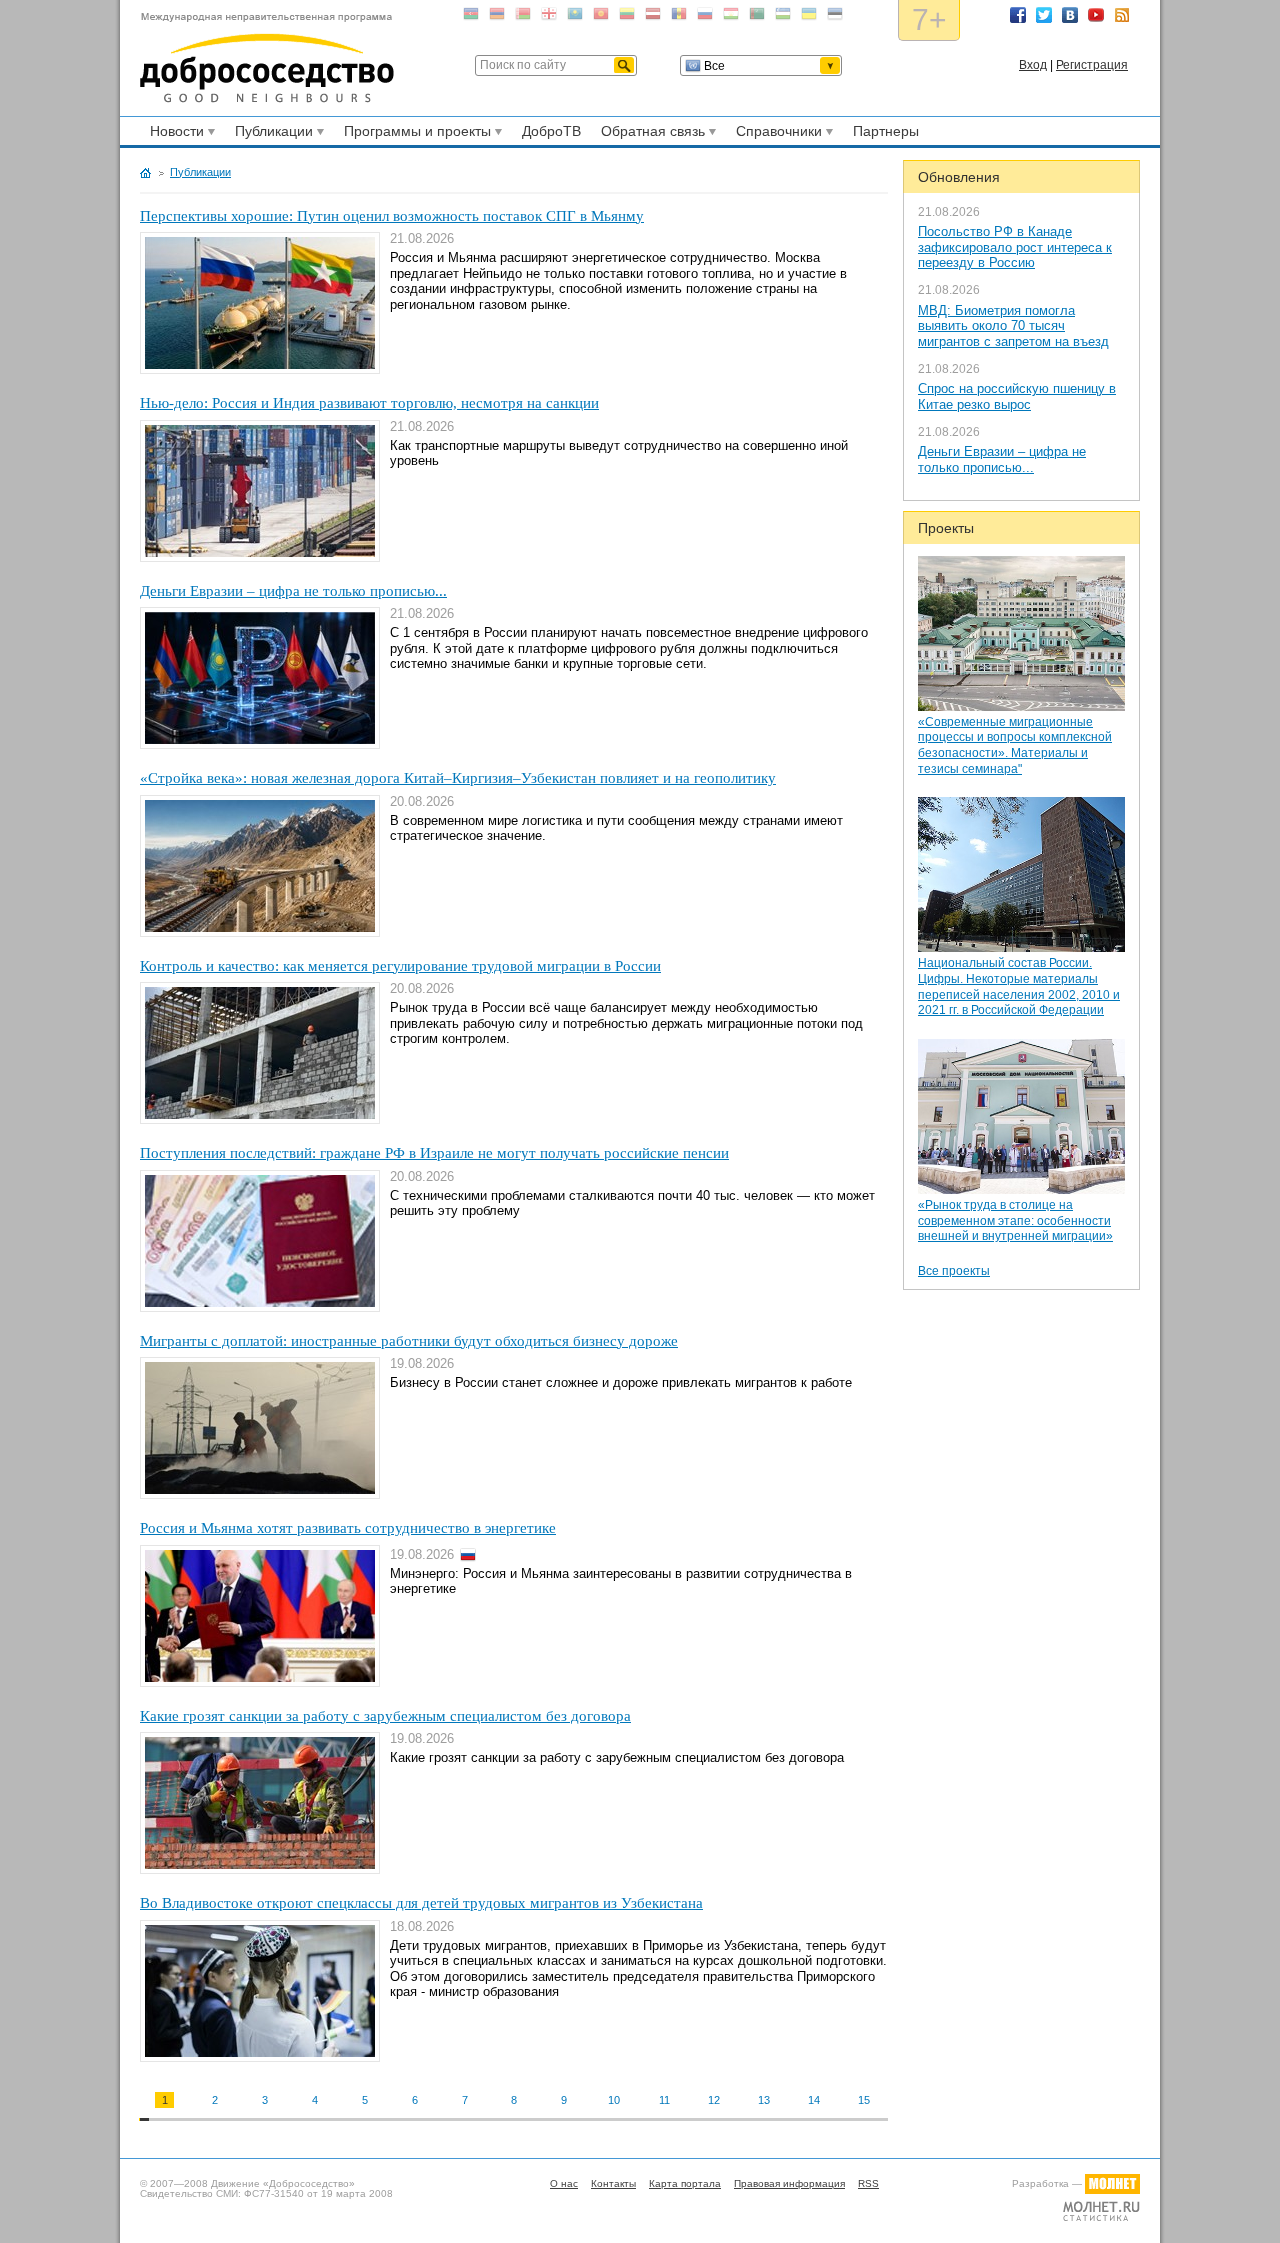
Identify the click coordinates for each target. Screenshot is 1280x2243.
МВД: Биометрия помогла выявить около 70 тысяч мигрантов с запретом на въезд (1013, 326)
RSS (1122, 15)
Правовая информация (789, 2183)
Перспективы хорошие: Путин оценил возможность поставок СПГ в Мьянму (392, 216)
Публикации (271, 134)
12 (714, 2100)
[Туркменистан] (757, 17)
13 (764, 2100)
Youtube (1096, 15)
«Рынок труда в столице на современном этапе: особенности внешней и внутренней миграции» (1015, 1220)
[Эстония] (835, 17)
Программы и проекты (414, 134)
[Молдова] (679, 17)
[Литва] (627, 17)
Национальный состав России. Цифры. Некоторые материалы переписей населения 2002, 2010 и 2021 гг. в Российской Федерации (1019, 986)
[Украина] (809, 17)
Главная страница (145, 173)
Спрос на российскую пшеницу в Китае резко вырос (1017, 396)
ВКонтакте (1070, 15)
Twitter (1044, 15)
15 (864, 2100)
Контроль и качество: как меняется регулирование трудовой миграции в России (400, 966)
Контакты (613, 2183)
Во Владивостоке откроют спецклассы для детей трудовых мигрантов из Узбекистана (421, 1903)
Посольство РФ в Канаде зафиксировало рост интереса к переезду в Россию (1015, 247)
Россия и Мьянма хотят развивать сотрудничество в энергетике (348, 1528)
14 (814, 2100)
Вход (1033, 65)
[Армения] (497, 17)
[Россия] (705, 17)
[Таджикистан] (731, 17)
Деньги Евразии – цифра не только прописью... (1002, 459)
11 (664, 2100)
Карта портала (685, 2183)
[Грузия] (549, 17)
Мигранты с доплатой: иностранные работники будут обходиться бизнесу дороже (409, 1341)
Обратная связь (650, 134)
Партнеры (886, 131)
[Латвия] (653, 17)
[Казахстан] (575, 17)
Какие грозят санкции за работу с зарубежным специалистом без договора (385, 1716)
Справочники (776, 134)
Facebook (1018, 15)
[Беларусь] (523, 17)
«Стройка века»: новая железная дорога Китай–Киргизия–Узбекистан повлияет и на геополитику (458, 778)
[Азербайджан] (471, 17)
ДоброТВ (551, 131)
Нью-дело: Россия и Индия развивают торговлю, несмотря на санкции (369, 403)
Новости (174, 134)
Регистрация (1092, 65)
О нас (564, 2183)
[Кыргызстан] (601, 17)
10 (614, 2100)
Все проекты (954, 1271)
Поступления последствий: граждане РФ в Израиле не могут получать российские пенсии (434, 1153)
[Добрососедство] (267, 58)
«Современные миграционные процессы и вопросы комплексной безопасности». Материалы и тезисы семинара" (1015, 745)
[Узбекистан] (783, 17)
